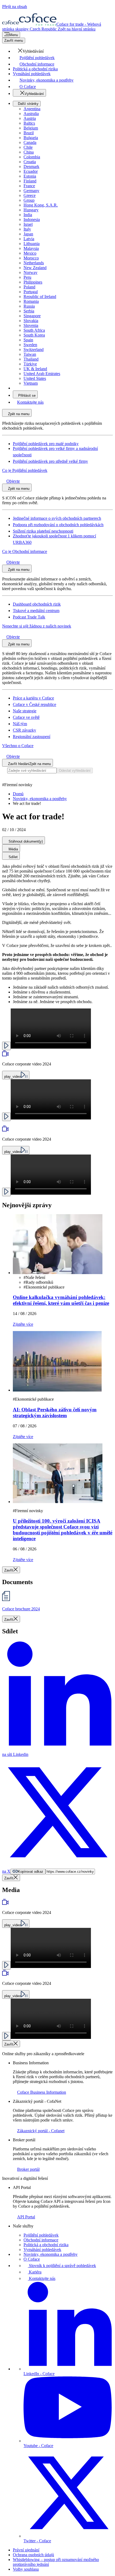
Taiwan (30, 354)
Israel (28, 224)
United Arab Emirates (42, 374)
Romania (31, 301)
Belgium (31, 128)
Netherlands (34, 263)
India (28, 215)
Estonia (30, 176)
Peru (27, 277)
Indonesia (32, 219)
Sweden (30, 345)
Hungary (31, 210)
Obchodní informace (41, 2240)
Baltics (29, 123)
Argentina (32, 109)
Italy (27, 229)
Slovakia (31, 321)
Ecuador (31, 171)
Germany (31, 191)
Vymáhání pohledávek (42, 2250)
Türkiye (30, 364)
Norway (30, 272)
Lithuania (32, 244)
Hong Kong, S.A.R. (41, 205)
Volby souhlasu (26, 2569)
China (29, 152)
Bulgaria (31, 138)
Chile (28, 147)
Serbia (29, 311)
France (29, 186)
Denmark (31, 167)
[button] (28, 51)
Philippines (33, 282)
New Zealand (35, 268)
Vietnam (31, 383)
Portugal (31, 292)
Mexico (30, 253)
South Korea (34, 335)
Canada (30, 142)
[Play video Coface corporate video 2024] (6, 1046)
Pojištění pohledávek (41, 2235)
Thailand (31, 359)
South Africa (34, 330)
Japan (28, 234)
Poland (29, 287)
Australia (31, 114)
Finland (30, 181)
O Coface (32, 2259)
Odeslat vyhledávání (75, 771)
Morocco (31, 258)
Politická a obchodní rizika (46, 2245)
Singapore (32, 316)
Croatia (30, 162)
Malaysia (31, 248)
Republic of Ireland (40, 297)
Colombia (32, 157)
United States (35, 378)
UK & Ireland (35, 369)
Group (29, 200)
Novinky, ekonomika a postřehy (51, 2254)
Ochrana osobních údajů (33, 2555)
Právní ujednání (26, 2550)
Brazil (29, 133)
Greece (30, 195)
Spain (28, 340)
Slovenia (31, 325)
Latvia (29, 239)
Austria (30, 118)
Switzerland (34, 349)
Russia (29, 306)
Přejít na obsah (15, 7)
